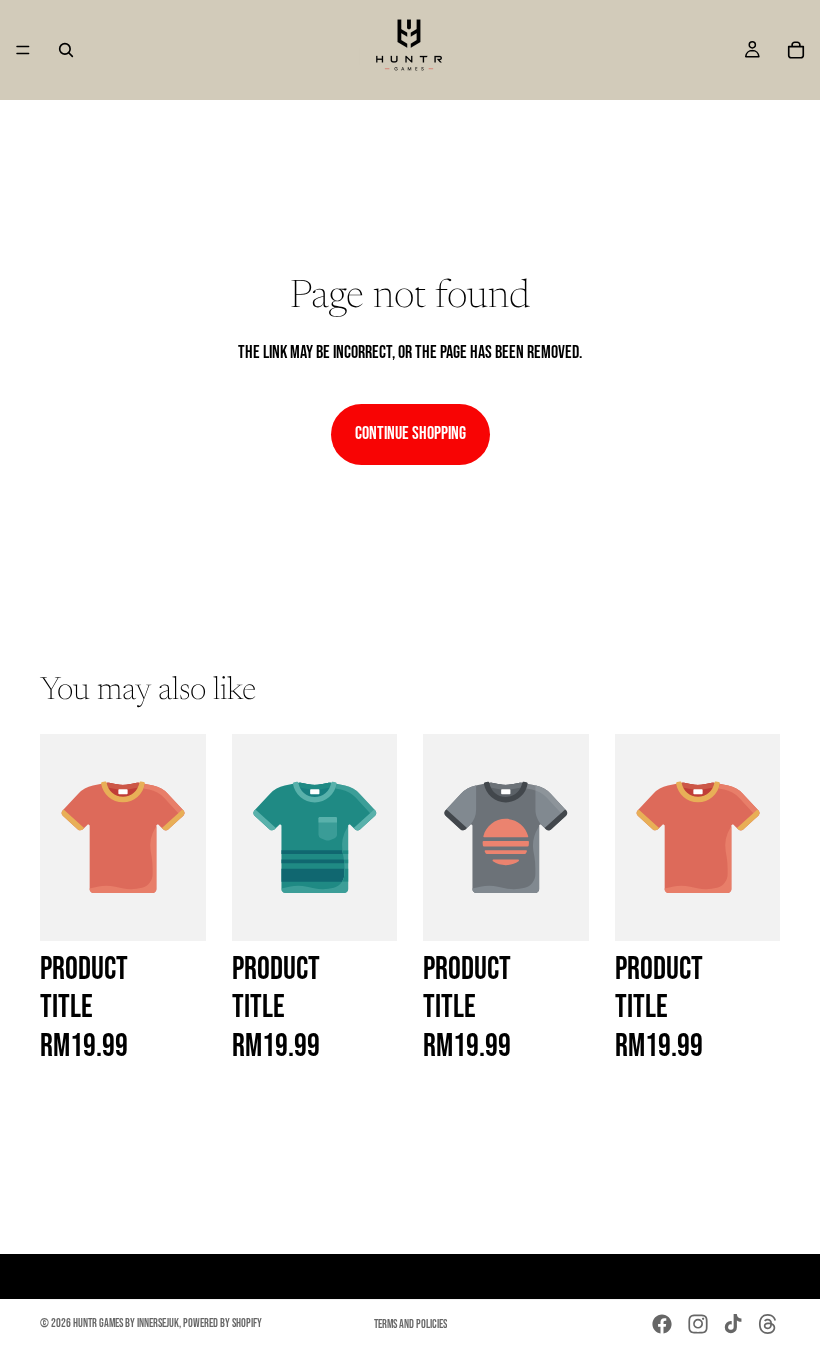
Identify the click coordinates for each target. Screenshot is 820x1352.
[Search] (66, 50)
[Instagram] (698, 1324)
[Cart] (796, 50)
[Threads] (768, 1324)
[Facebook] (662, 1324)
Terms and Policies (410, 1324)
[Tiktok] (733, 1324)
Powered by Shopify (222, 1323)
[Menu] (23, 50)
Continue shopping (410, 433)
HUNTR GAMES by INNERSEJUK (126, 1323)
